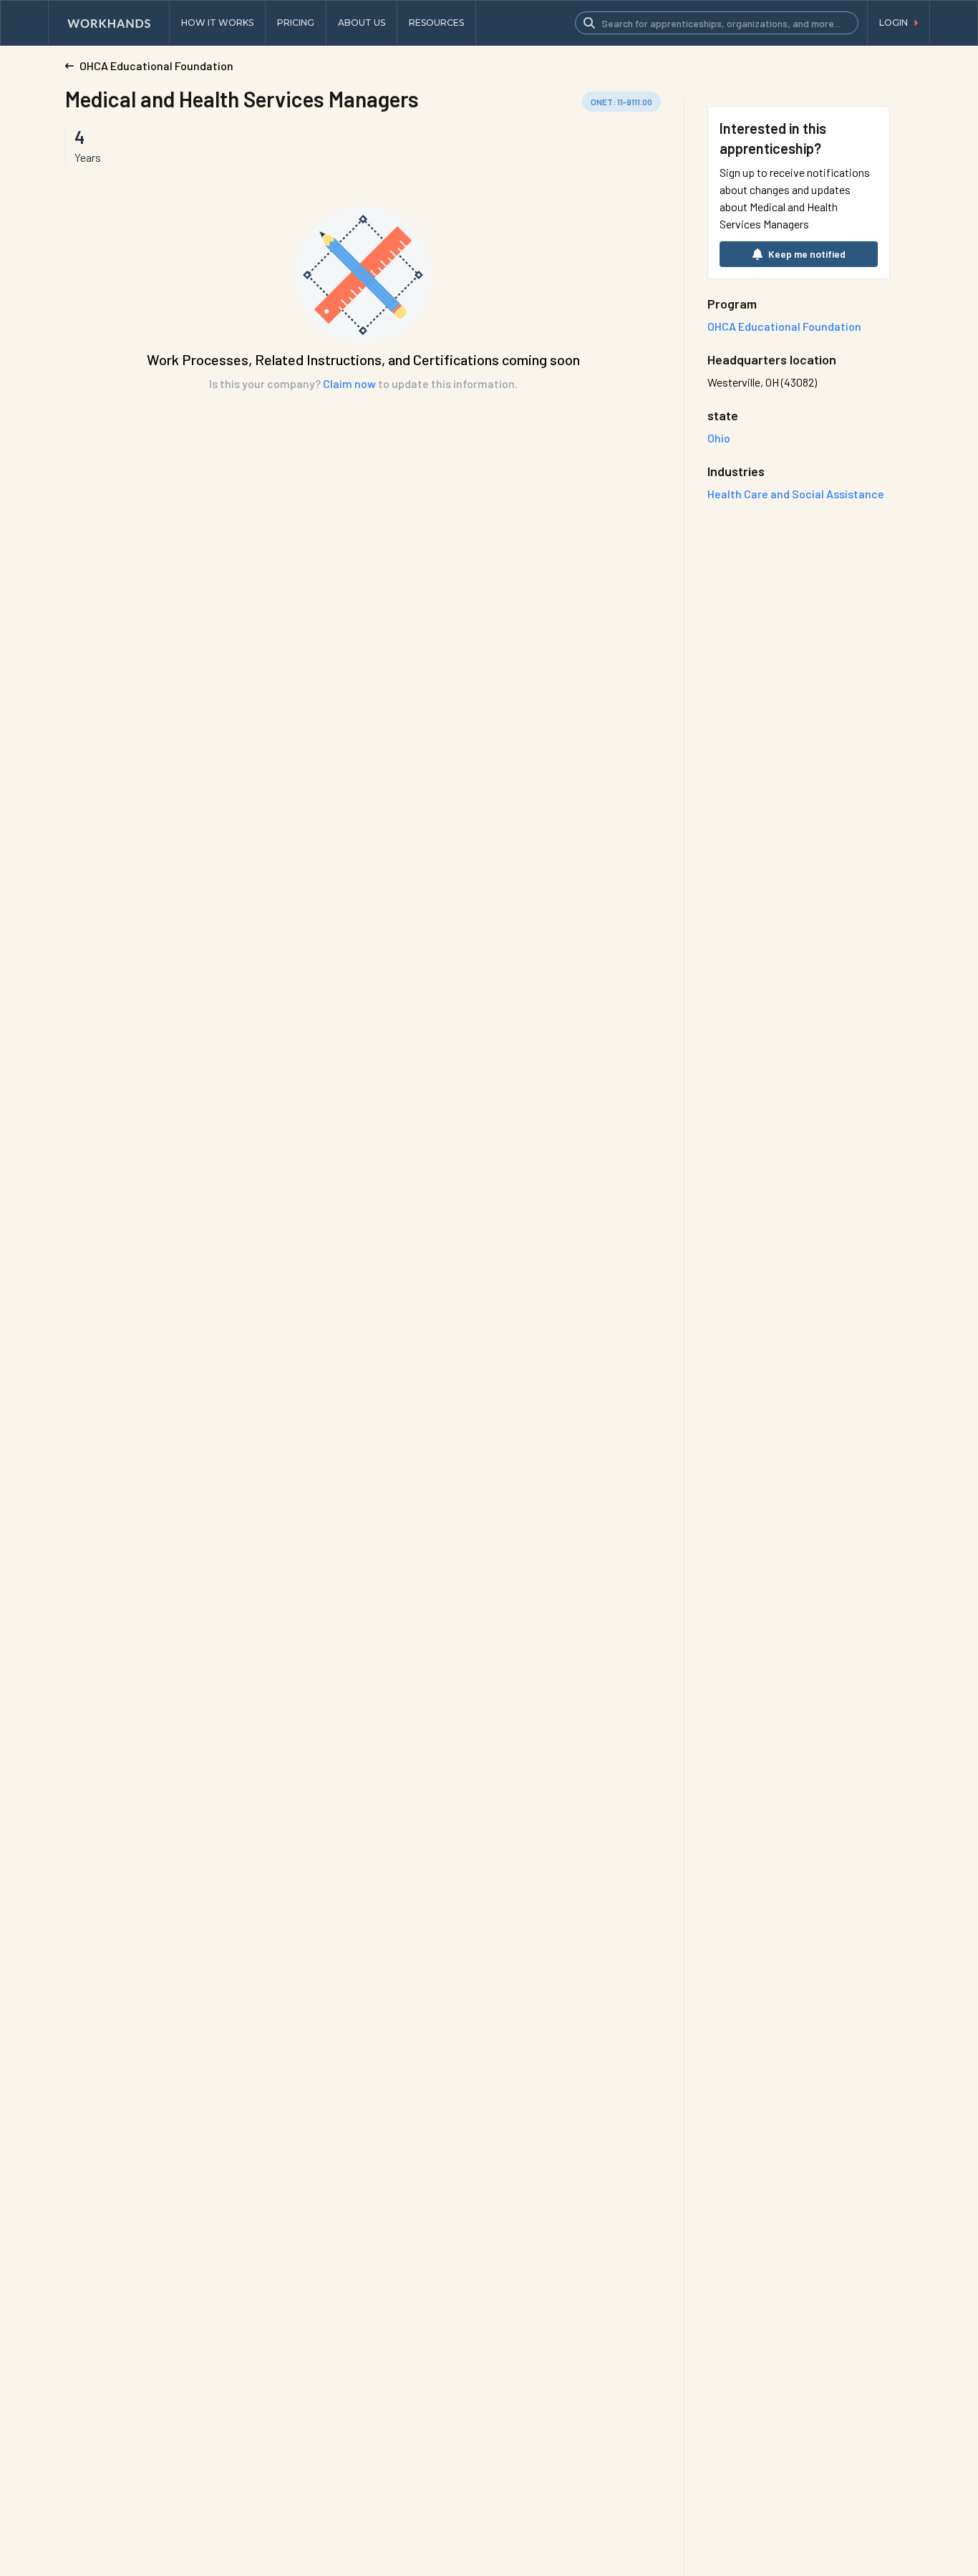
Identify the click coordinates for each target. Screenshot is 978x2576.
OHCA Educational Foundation (784, 326)
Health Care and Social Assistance (796, 494)
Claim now (349, 383)
